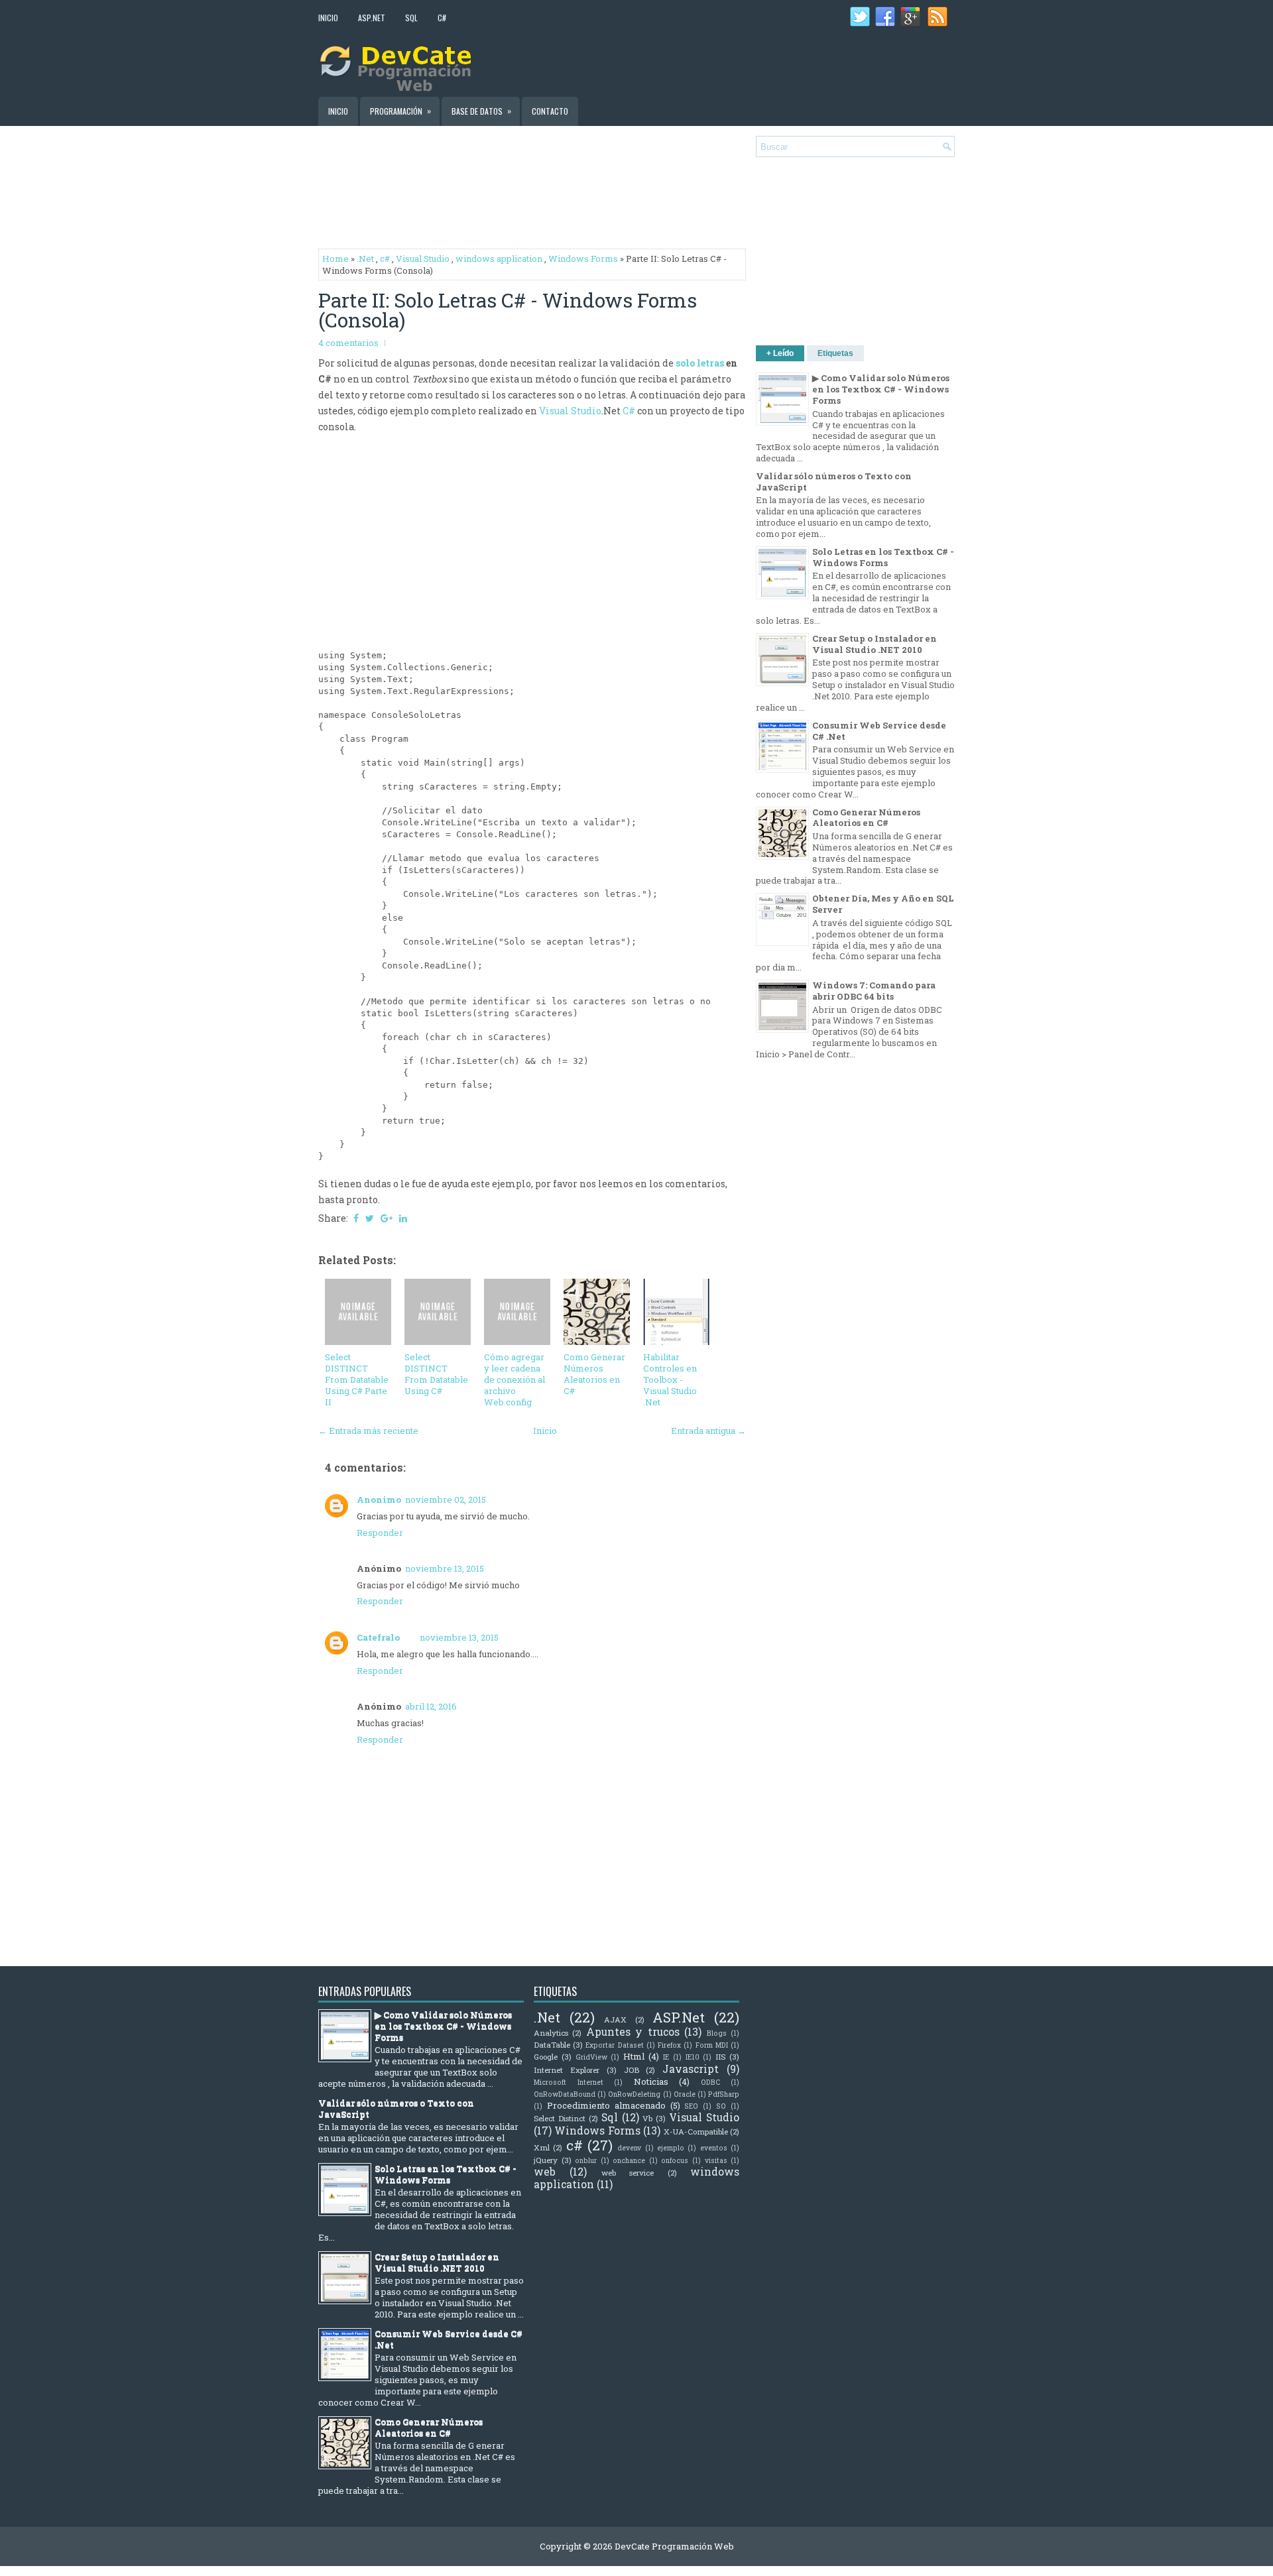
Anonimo (379, 1499)
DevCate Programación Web (674, 2546)
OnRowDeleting (634, 2094)
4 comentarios (348, 343)
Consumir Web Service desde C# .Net (879, 731)
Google (546, 2057)
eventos (714, 2148)
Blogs (717, 2033)
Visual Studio (423, 259)
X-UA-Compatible (696, 2132)
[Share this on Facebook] (356, 1218)
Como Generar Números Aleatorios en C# (594, 1374)
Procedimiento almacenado (606, 2105)
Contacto (550, 111)
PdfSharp (724, 2094)
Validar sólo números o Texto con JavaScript (834, 482)
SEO (691, 2106)
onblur (586, 2160)
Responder (380, 1533)
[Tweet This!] (370, 1218)
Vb (647, 2118)
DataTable (552, 2045)
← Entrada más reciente (368, 1431)
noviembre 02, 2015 (446, 1499)
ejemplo (671, 2148)
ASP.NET (372, 18)
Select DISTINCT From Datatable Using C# (436, 1374)
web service (628, 2173)
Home (335, 259)
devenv (629, 2148)
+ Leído (780, 353)
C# (442, 18)
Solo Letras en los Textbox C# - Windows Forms (883, 557)
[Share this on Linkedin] (403, 1218)
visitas (716, 2160)
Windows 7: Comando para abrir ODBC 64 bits (874, 991)
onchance (629, 2160)
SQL (411, 18)
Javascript (691, 2069)
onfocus (675, 2160)
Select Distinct (560, 2118)
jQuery (546, 2160)
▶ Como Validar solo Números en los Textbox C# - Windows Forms (881, 389)
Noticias (651, 2081)
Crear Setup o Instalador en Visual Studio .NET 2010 (875, 644)
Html (634, 2056)
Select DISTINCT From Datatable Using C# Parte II (357, 1379)
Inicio (328, 18)
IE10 (693, 2057)
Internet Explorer (567, 2070)
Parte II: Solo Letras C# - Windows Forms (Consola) (508, 310)
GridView (591, 2057)
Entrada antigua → (708, 1431)
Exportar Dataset (614, 2045)
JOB (632, 2070)
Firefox (669, 2045)
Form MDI (712, 2045)
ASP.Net (679, 2017)
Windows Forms (583, 259)
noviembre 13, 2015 (445, 1568)
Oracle (685, 2094)
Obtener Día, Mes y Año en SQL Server (883, 904)
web (545, 2172)
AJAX (615, 2020)
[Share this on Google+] (387, 1218)
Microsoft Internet (569, 2082)
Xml (542, 2147)
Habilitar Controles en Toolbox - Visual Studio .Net (670, 1379)
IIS (720, 2057)
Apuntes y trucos (633, 2032)
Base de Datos (481, 111)
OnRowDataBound (565, 2094)
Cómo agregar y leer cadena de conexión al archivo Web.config (515, 1379)
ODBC (710, 2082)
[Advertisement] (800, 62)
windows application (499, 259)
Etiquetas (835, 353)
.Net (365, 259)
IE (666, 2057)
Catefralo (378, 1637)
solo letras (700, 363)
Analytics (551, 2033)
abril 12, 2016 (431, 1706)
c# (385, 259)
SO (721, 2106)
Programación (400, 111)
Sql (610, 2117)
